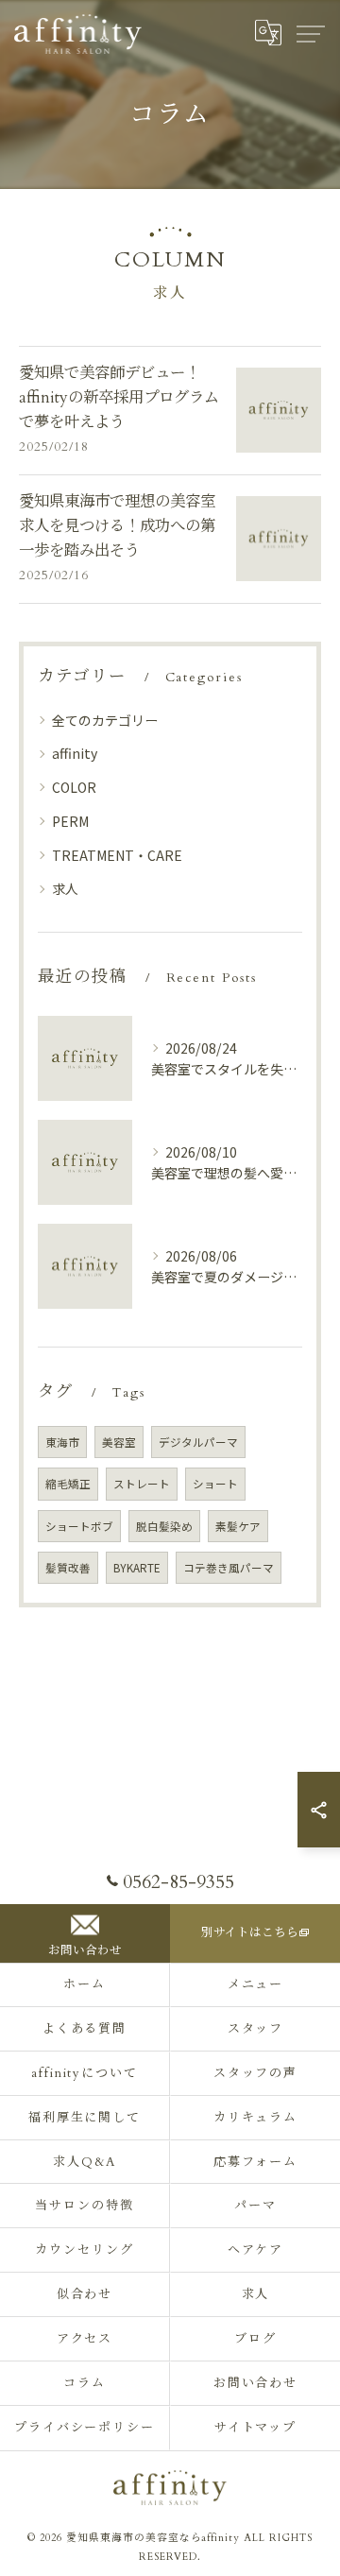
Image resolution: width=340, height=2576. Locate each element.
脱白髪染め (164, 1526)
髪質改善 (68, 1568)
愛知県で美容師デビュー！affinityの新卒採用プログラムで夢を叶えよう (119, 398)
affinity (75, 753)
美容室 (119, 1442)
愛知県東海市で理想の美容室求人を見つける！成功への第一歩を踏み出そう (117, 527)
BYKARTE (137, 1568)
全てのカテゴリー (105, 720)
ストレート (142, 1484)
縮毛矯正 (68, 1484)
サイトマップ (256, 2428)
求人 (65, 888)
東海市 (62, 1442)
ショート (215, 1484)
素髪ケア (238, 1526)
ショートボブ (79, 1526)
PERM (70, 821)
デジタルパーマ (198, 1442)
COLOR (74, 787)
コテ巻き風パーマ (229, 1568)
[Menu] (310, 33)
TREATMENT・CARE (117, 855)
